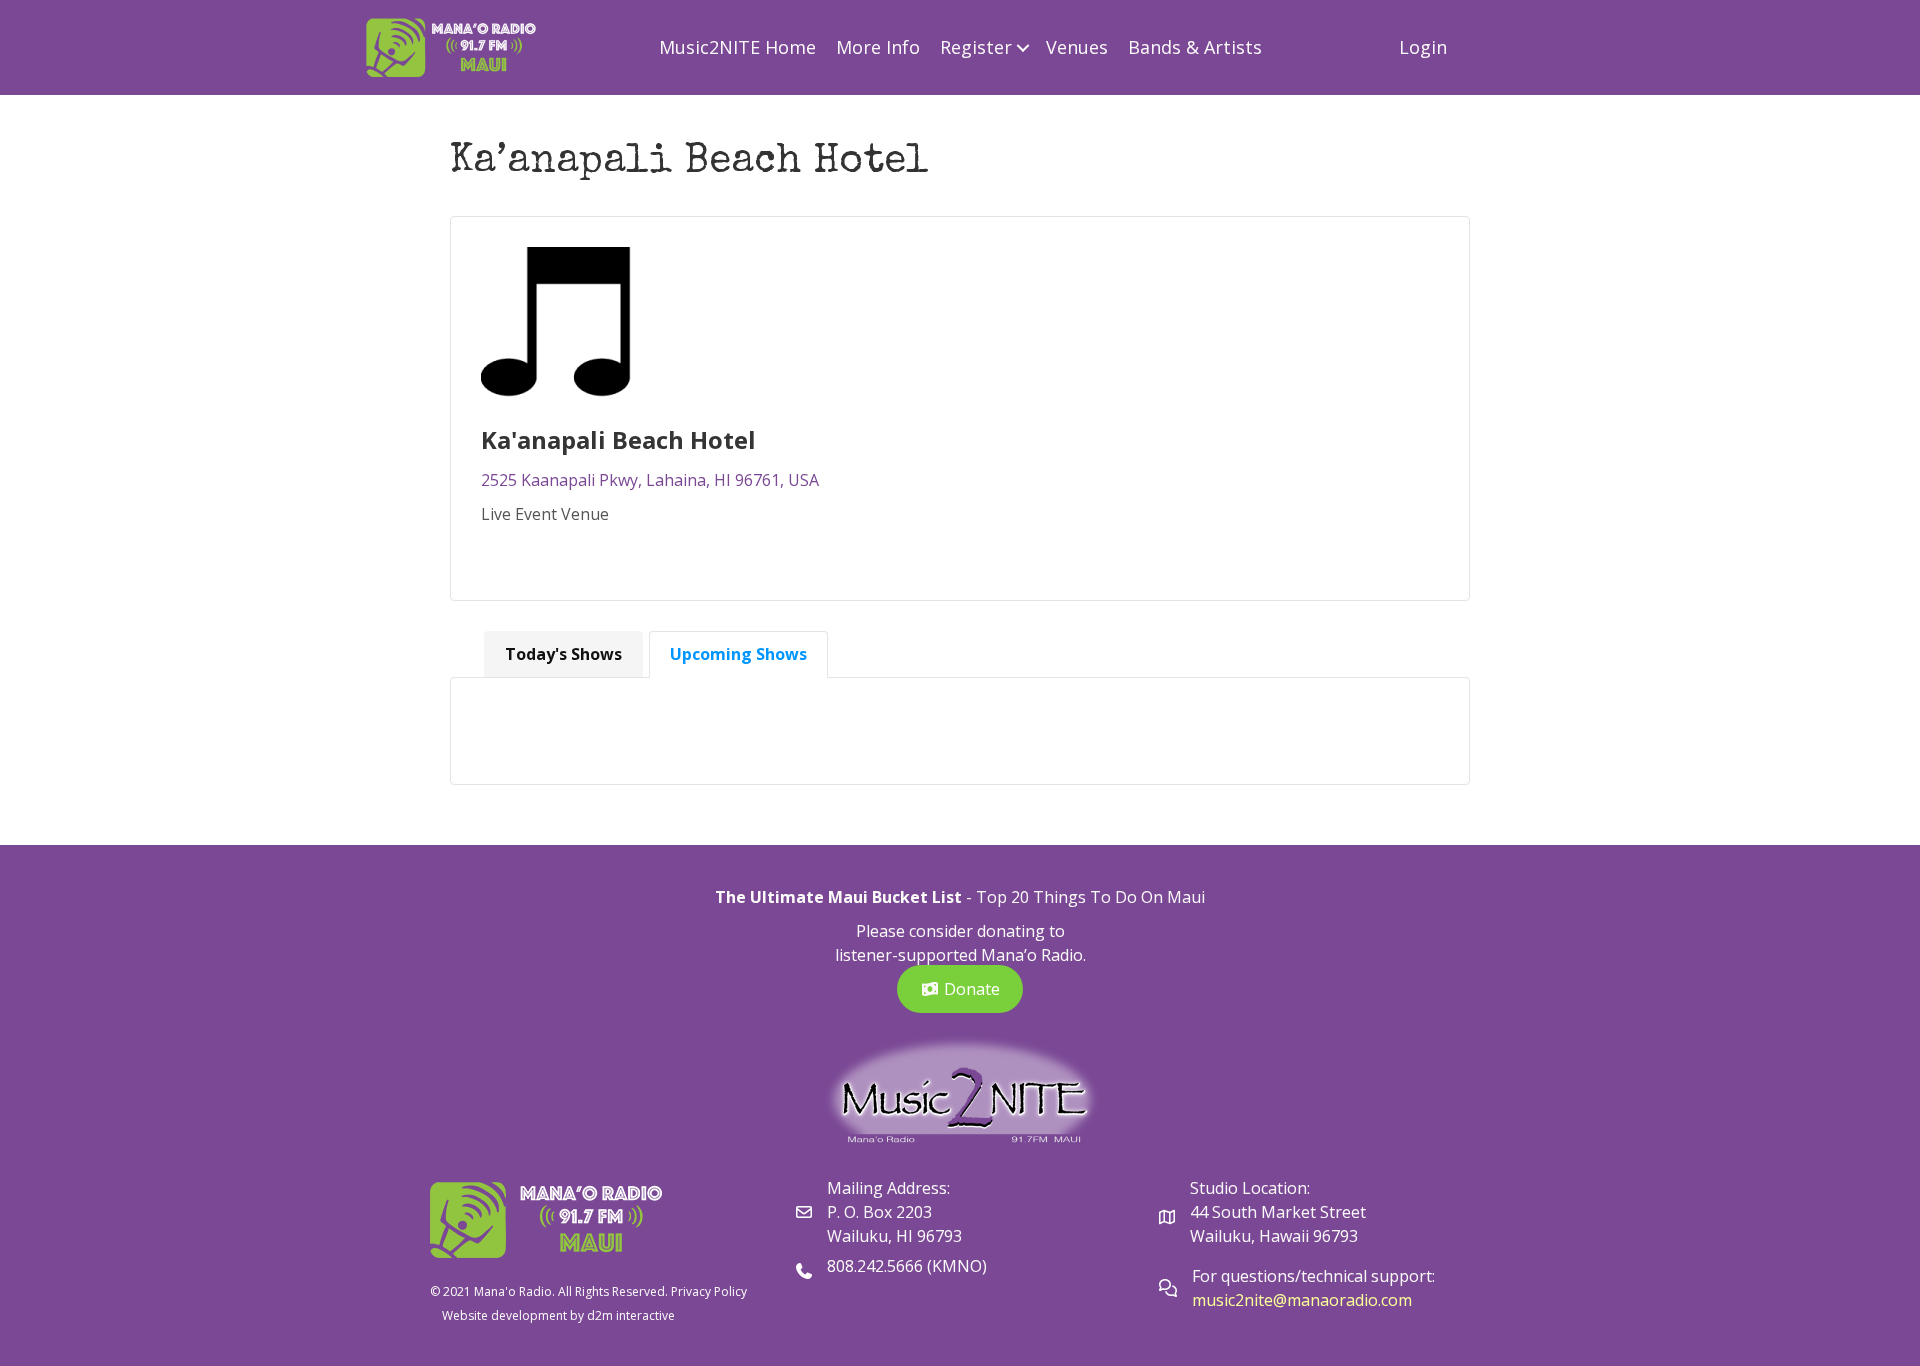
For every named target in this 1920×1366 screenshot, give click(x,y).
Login (1423, 47)
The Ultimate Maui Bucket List (838, 897)
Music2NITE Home (737, 47)
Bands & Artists (1195, 47)
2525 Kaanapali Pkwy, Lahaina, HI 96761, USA (650, 480)
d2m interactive (631, 1315)
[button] (1023, 47)
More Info (878, 47)
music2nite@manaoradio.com (1302, 1300)
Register (976, 47)
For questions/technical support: (1315, 1276)
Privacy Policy (709, 1291)
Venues (1077, 47)
